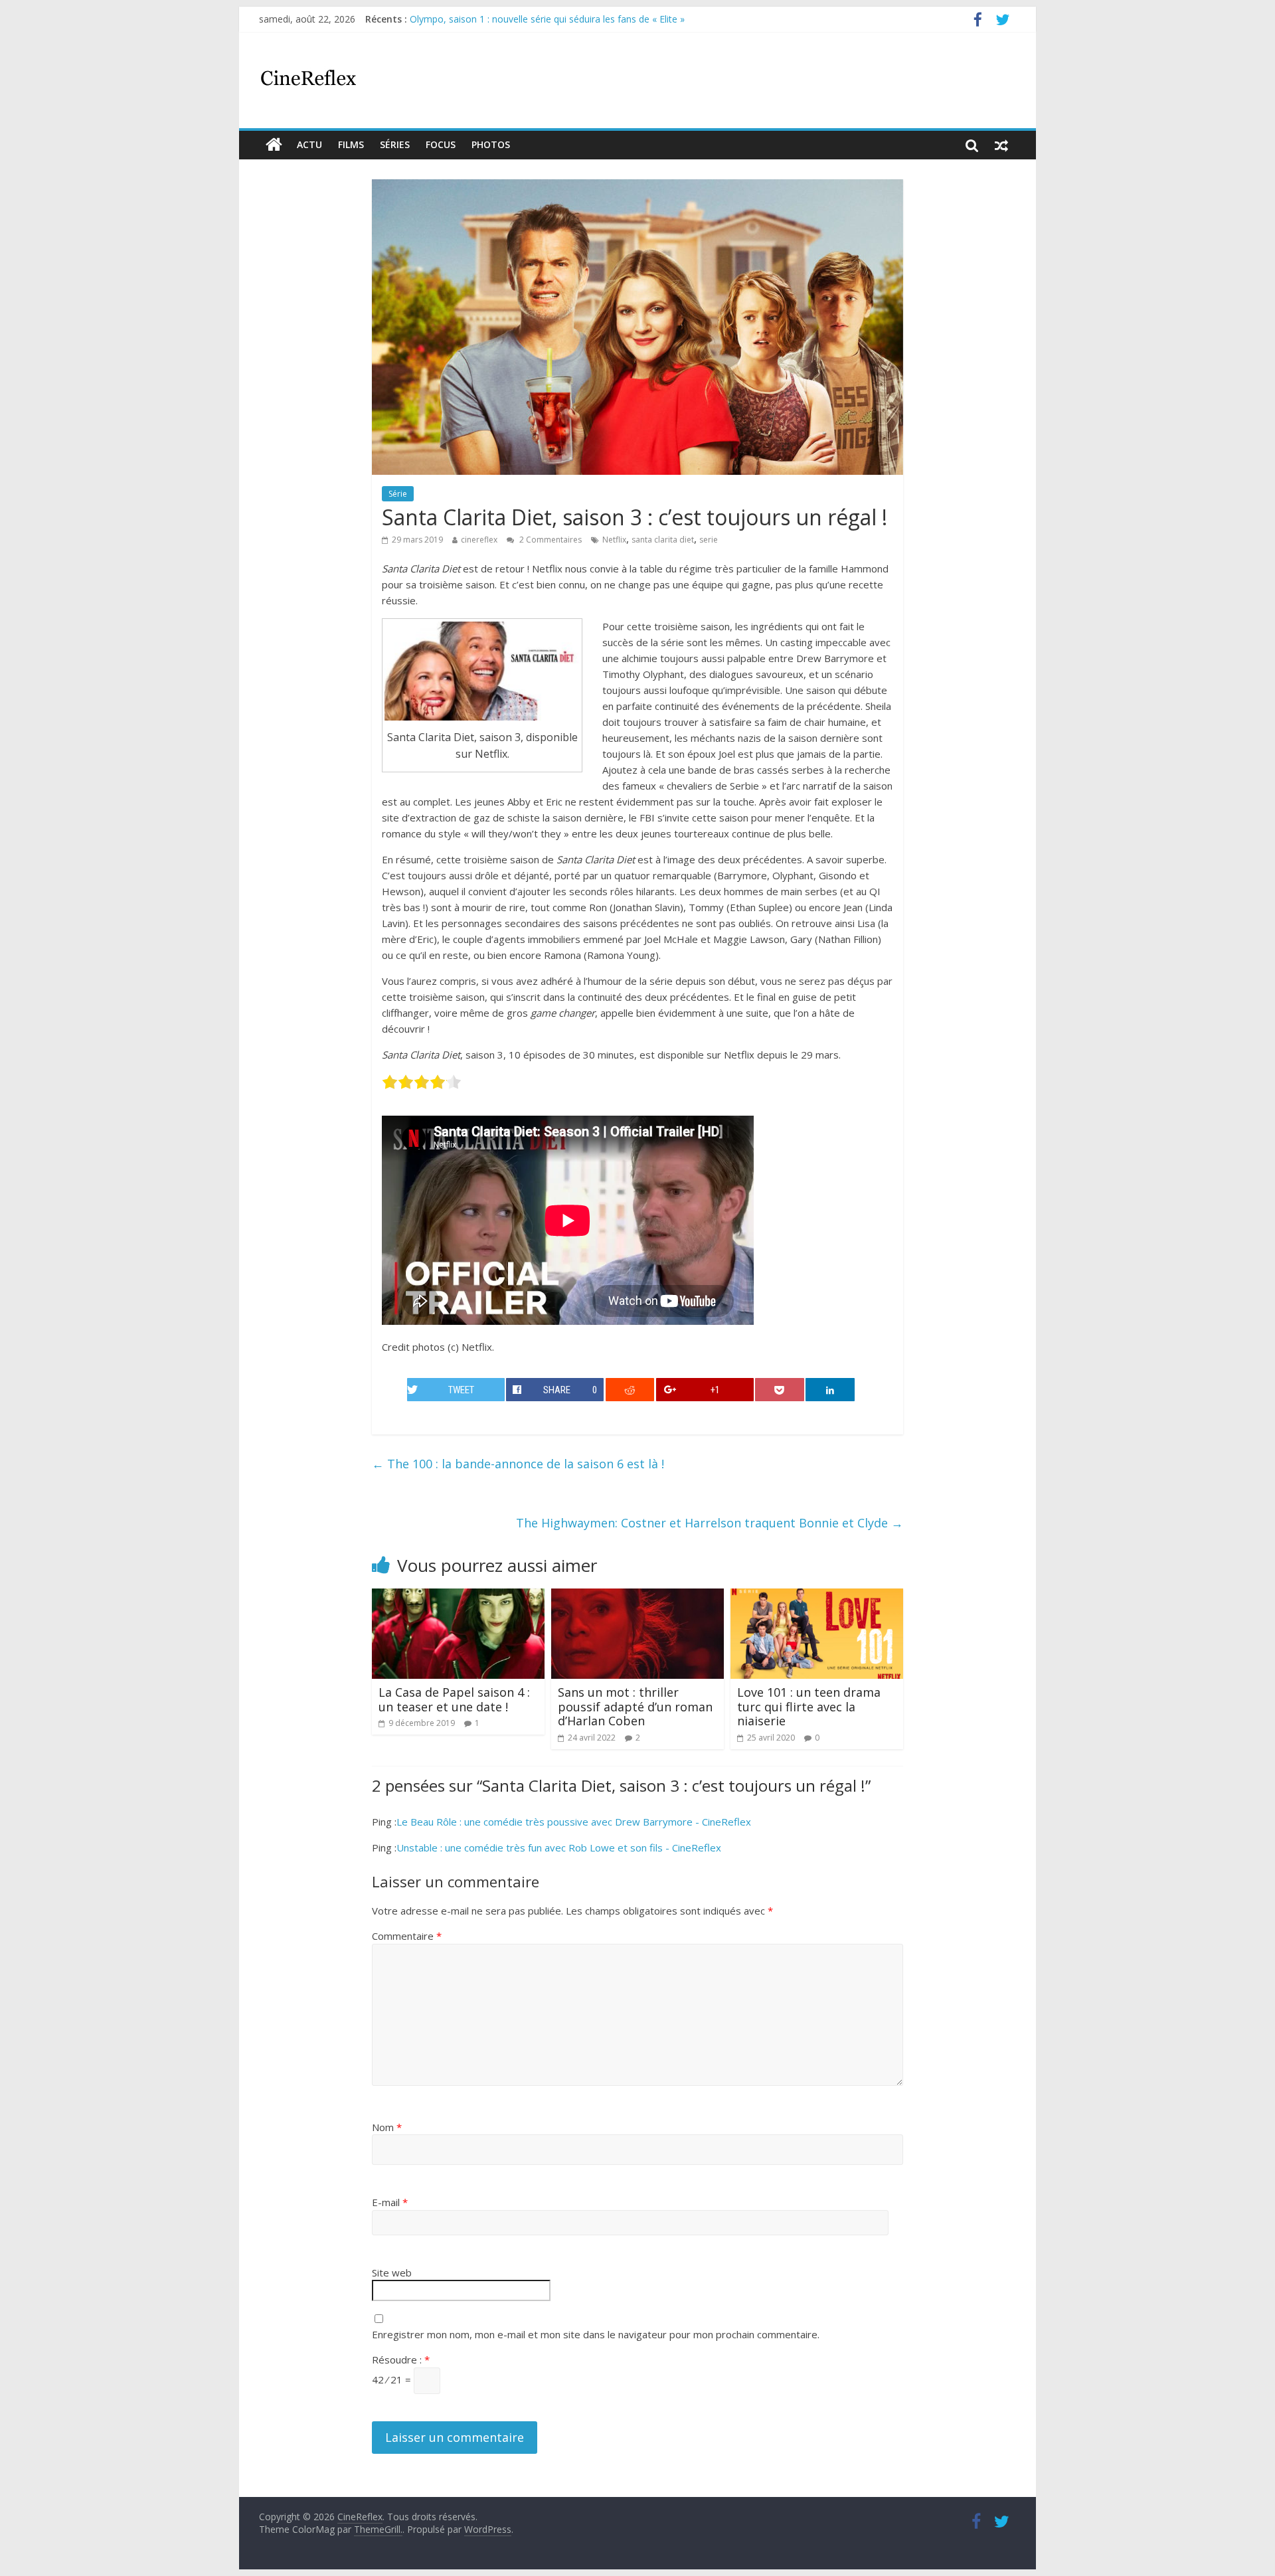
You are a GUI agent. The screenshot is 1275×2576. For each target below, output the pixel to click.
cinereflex (479, 540)
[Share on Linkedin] (830, 1390)
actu (309, 144)
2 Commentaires (550, 540)
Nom (387, 2127)
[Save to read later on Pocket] (780, 1390)
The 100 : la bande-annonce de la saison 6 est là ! (518, 1464)
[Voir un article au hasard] (1001, 145)
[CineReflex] (274, 145)
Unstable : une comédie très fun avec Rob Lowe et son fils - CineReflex (559, 1847)
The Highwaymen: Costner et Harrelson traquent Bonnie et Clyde (710, 1523)
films (351, 144)
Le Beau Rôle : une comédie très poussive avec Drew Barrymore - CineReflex (574, 1822)
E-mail (390, 2202)
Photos (491, 144)
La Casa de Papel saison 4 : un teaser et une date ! (454, 1699)
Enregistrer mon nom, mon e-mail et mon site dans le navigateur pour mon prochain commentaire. (596, 2334)
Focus (441, 144)
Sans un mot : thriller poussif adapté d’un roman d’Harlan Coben (635, 1706)
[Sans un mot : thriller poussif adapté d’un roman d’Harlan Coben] (637, 1596)
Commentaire (407, 1936)
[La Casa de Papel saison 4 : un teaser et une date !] (458, 1596)
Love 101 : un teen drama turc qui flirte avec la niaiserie (809, 1706)
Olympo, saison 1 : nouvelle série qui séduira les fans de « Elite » (547, 19)
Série (398, 494)
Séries (395, 144)
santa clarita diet (663, 540)
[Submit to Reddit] (630, 1390)
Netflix (614, 540)
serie (709, 540)
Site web (392, 2273)
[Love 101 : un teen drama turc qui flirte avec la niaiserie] (817, 1596)
